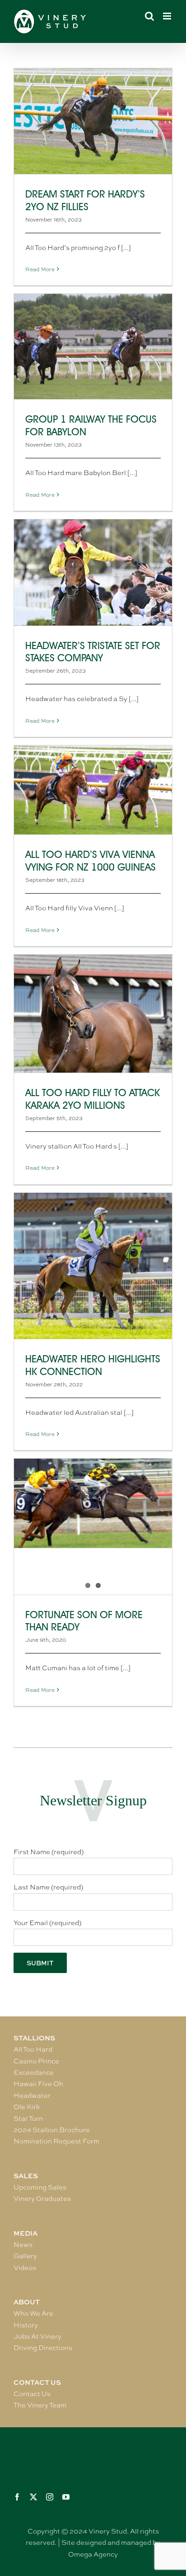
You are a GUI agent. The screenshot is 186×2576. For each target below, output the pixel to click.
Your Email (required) (47, 1923)
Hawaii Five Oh (38, 2084)
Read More (40, 269)
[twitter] (33, 2497)
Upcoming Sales (40, 2187)
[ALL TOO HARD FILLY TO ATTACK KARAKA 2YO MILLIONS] (93, 1014)
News (23, 2245)
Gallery (25, 2256)
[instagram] (50, 2497)
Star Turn (28, 2119)
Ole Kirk (27, 2107)
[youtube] (66, 2497)
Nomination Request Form (56, 2141)
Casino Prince (36, 2061)
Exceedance (34, 2072)
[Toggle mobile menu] (168, 16)
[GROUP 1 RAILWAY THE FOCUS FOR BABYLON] (93, 346)
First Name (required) (49, 1852)
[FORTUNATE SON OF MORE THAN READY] (93, 1503)
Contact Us (32, 2394)
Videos (25, 2268)
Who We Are (33, 2313)
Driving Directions (43, 2348)
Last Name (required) (48, 1887)
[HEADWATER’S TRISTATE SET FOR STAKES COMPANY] (93, 572)
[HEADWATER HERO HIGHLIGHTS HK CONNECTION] (93, 1266)
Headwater (32, 2096)
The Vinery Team (40, 2405)
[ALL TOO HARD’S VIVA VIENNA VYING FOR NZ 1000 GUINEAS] (93, 790)
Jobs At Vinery (37, 2336)
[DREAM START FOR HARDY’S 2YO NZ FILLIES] (93, 121)
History (26, 2325)
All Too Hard (33, 2049)
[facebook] (17, 2497)
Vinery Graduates (42, 2199)
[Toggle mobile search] (149, 16)
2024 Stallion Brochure (52, 2130)
